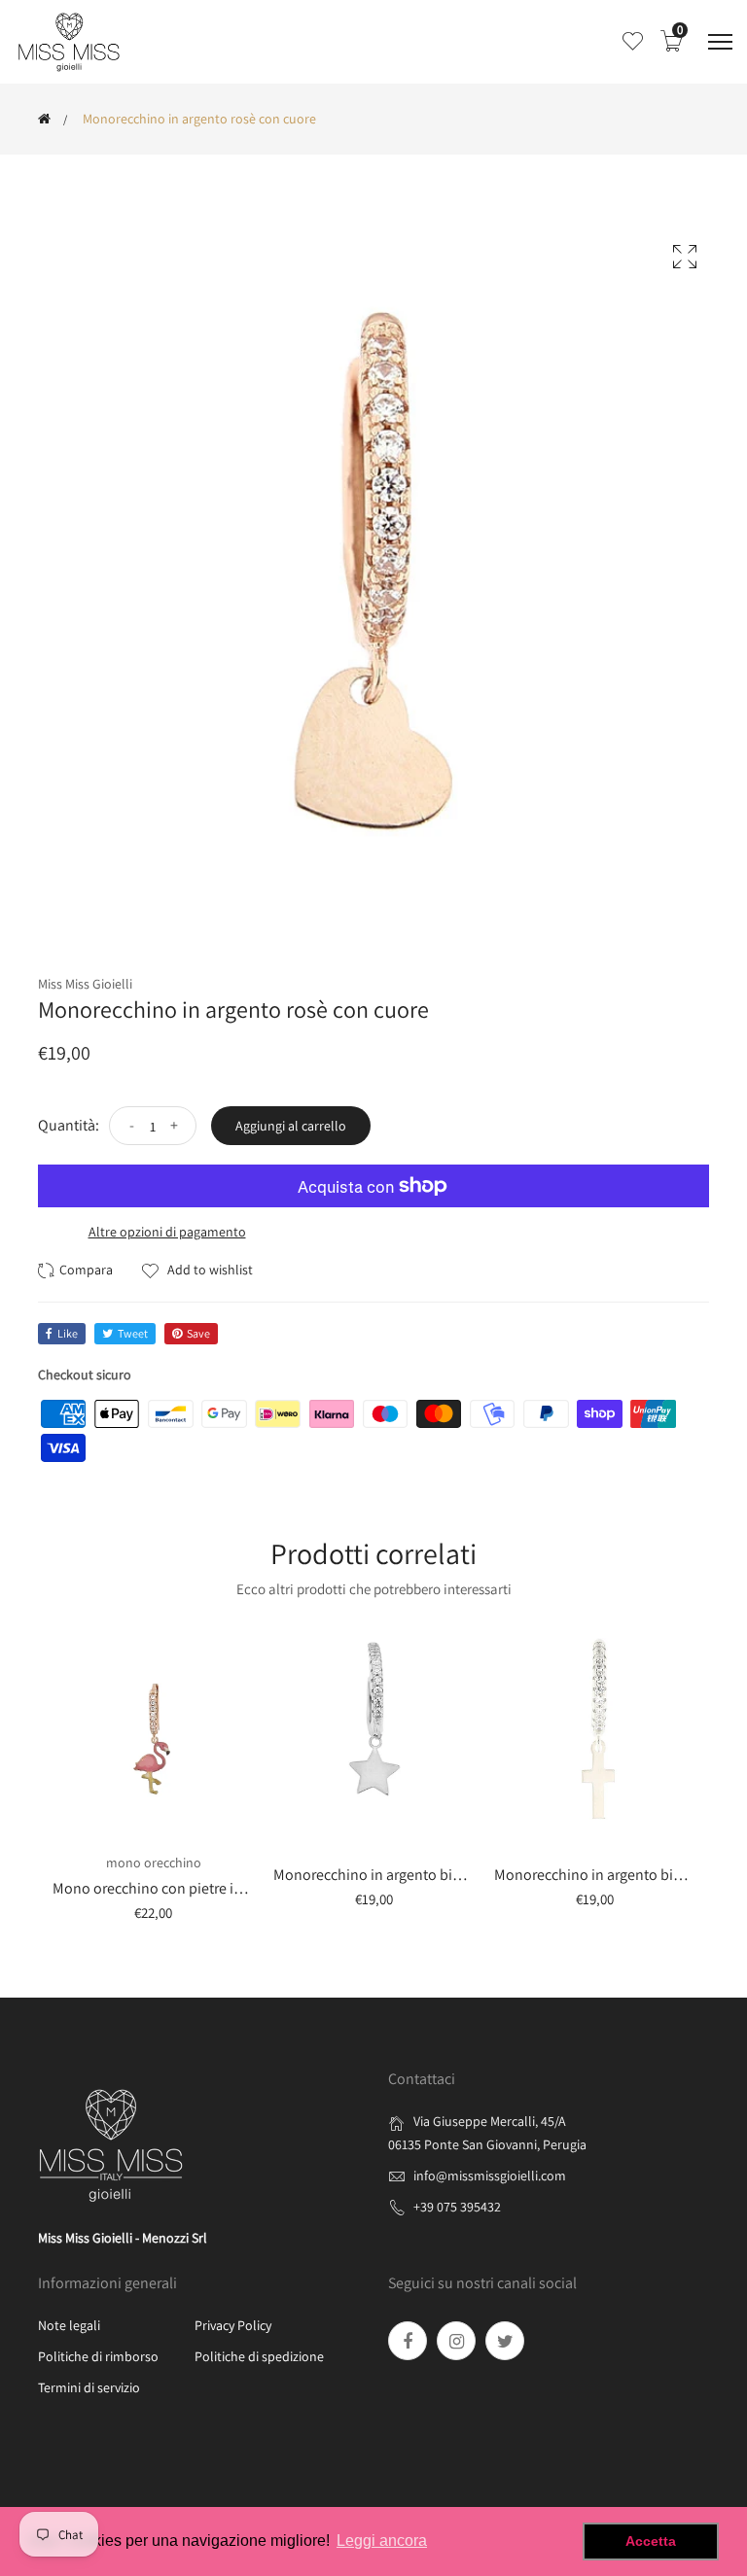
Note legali (69, 2325)
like (68, 1333)
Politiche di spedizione (259, 2356)
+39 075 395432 (457, 2207)
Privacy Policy (233, 2325)
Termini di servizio (89, 2387)
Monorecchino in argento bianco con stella (411, 1875)
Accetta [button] (651, 2541)
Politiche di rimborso (98, 2356)
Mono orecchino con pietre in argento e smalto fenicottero (241, 1888)
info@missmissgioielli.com (490, 2176)
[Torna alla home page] (44, 119)
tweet (133, 1333)
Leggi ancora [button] (382, 2541)
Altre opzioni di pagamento (167, 1232)
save (198, 1333)
